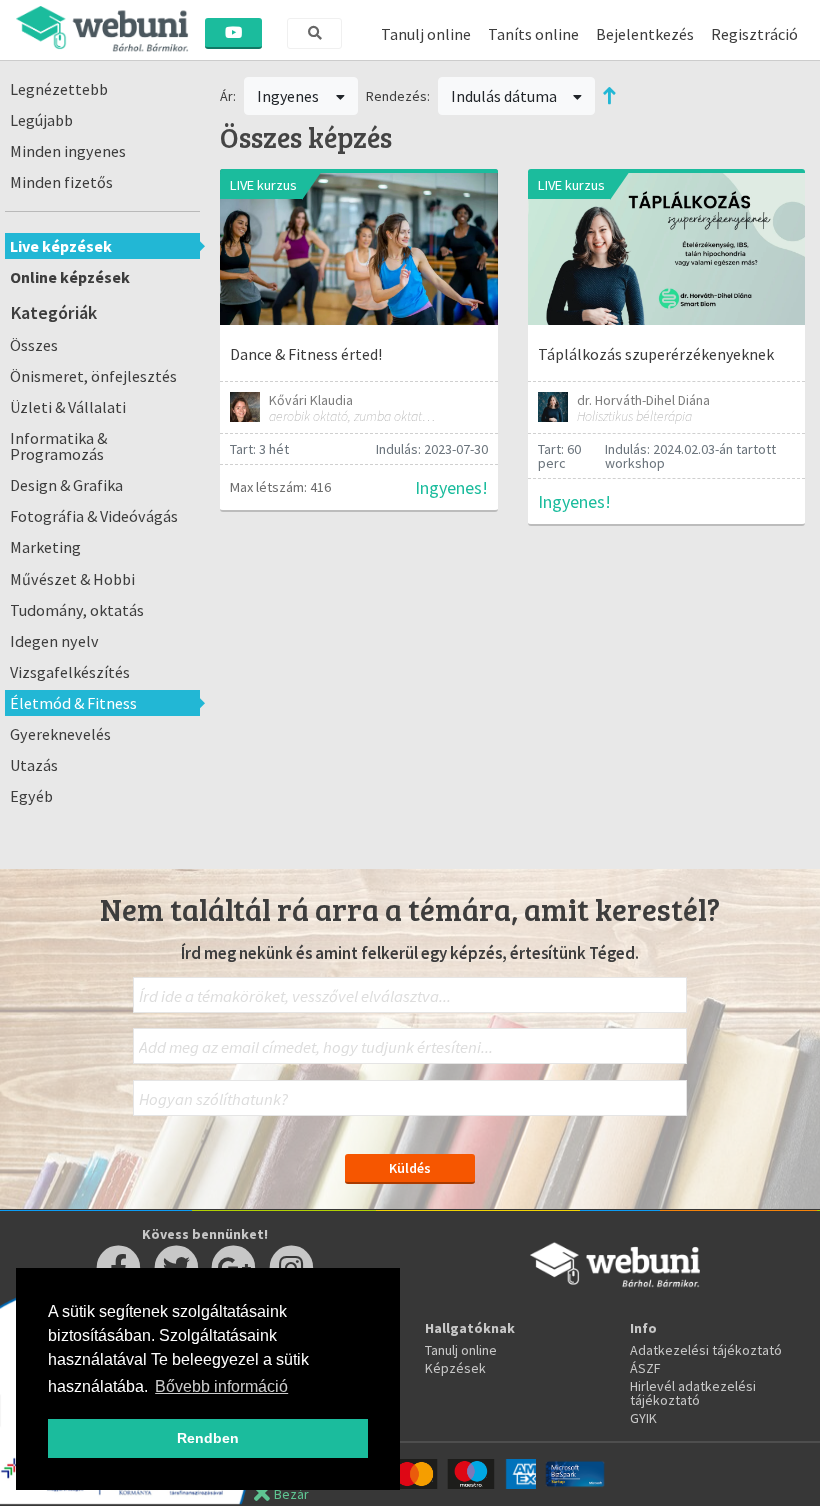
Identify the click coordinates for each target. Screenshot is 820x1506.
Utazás (34, 765)
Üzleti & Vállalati (68, 407)
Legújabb (41, 120)
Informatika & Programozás (58, 446)
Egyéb (31, 796)
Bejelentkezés (645, 34)
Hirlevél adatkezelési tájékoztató (693, 1393)
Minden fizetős (61, 182)
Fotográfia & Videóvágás (94, 516)
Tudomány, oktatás (77, 610)
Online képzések (70, 277)
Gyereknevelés (60, 734)
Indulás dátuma (505, 96)
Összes (34, 345)
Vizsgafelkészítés (70, 672)
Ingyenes (289, 96)
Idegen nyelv (54, 641)
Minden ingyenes (68, 151)
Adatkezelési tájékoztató (706, 1350)
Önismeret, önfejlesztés (93, 376)
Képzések (455, 1368)
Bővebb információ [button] (221, 1386)
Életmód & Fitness (73, 703)
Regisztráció (754, 34)
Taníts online (533, 34)
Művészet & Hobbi (72, 579)
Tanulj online (426, 34)
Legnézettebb (59, 89)
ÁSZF (645, 1368)
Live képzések (61, 246)
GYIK (643, 1418)
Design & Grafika (66, 485)
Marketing (45, 547)
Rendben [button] (208, 1438)
